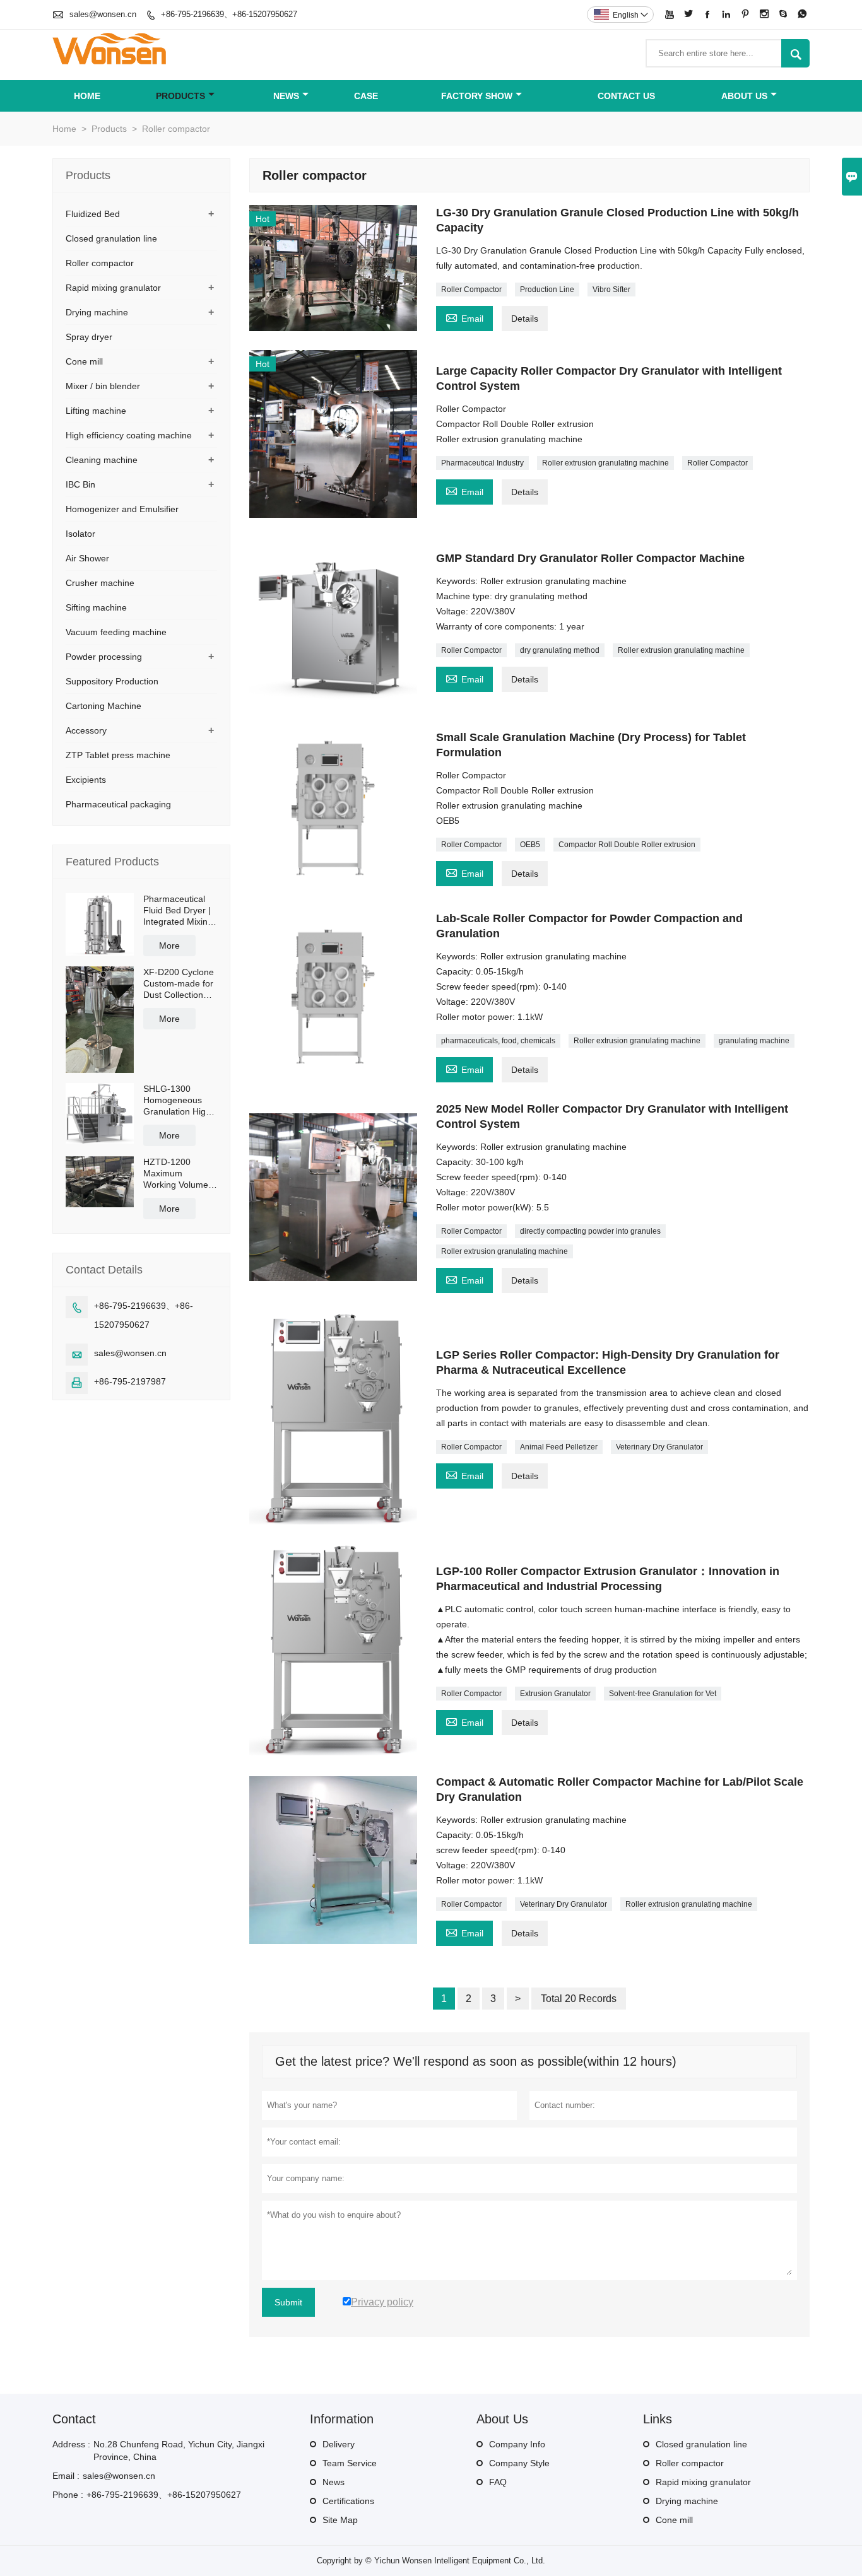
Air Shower (87, 558)
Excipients (86, 780)
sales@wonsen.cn (103, 14)
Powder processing (104, 657)
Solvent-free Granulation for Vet (663, 1694)
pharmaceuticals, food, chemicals (498, 1041)
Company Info (517, 2444)
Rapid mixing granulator (113, 288)
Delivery (339, 2444)
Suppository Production (112, 681)
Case (366, 96)
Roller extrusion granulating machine (605, 463)
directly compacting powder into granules (590, 1231)
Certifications (348, 2501)
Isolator (80, 534)
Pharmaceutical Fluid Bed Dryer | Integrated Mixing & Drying (178, 910)
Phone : (68, 2495)
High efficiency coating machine (129, 435)
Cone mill (84, 361)
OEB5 (530, 845)
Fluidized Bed (93, 214)
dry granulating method (560, 650)
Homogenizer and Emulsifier (122, 509)
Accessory (86, 730)
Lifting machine (96, 411)
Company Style (519, 2463)
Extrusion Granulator (555, 1694)
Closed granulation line (111, 238)
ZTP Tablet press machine (118, 755)
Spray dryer (89, 337)
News (286, 96)
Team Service (350, 2463)
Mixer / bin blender (103, 386)
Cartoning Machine (103, 706)
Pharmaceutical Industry (482, 463)
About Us (744, 96)
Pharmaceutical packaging (118, 804)
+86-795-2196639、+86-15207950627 (229, 14)
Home (87, 96)
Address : (71, 2444)
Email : (66, 2476)
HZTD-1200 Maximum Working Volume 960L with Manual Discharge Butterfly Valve (178, 1174)
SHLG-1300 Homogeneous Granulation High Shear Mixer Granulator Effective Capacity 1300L (179, 1100)
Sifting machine (96, 607)
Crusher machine (100, 583)
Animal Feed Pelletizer (559, 1447)
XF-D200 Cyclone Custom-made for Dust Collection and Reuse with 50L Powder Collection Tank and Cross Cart (179, 984)
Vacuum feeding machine (116, 632)
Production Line (547, 290)
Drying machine (97, 312)
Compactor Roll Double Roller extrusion (627, 845)
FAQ (498, 2482)
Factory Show (477, 96)
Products (180, 96)
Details (525, 319)
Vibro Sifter (611, 290)
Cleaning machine (102, 460)
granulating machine (754, 1041)
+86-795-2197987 (130, 1381)
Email (464, 317)
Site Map (340, 2520)
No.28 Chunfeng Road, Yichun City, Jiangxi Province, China (179, 2450)
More (169, 946)
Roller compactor (100, 263)
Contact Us (626, 96)
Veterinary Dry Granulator (659, 1447)
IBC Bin (80, 484)
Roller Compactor (471, 290)
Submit (288, 2302)
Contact (74, 2419)
